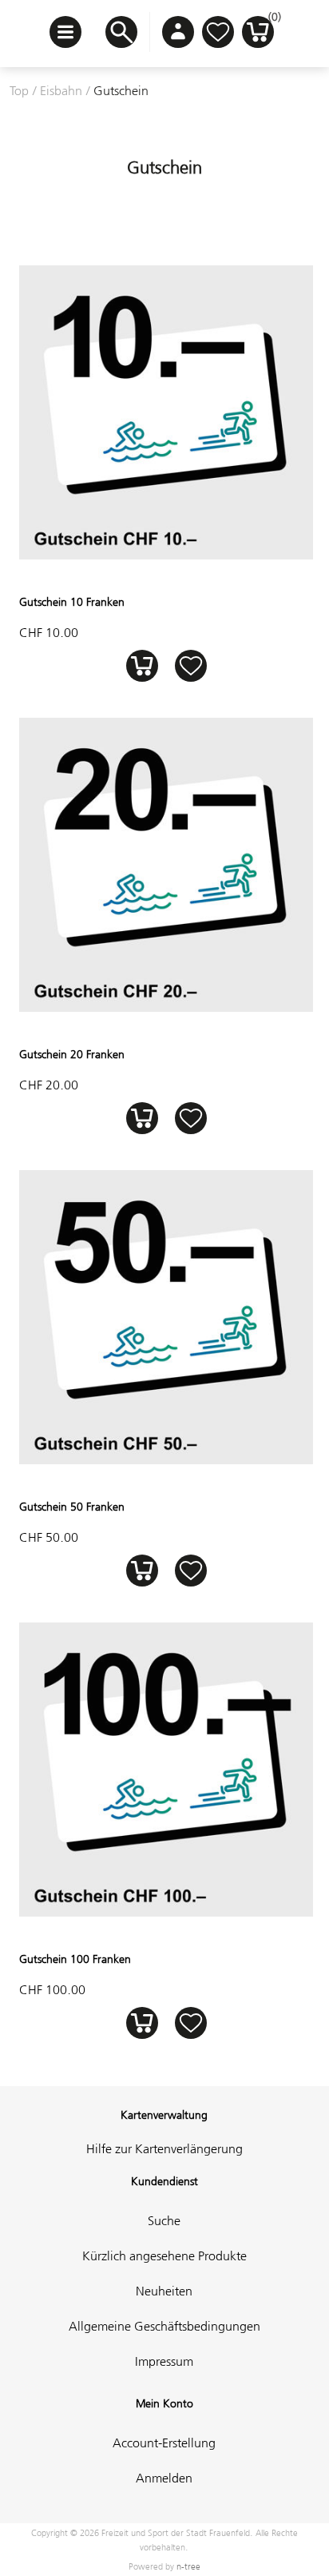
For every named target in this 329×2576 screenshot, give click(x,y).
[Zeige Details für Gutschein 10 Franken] (166, 555)
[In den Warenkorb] (142, 665)
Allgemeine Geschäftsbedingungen (164, 2326)
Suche (164, 2220)
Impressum (164, 2361)
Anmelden (164, 2478)
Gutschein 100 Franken (75, 1959)
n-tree (188, 2566)
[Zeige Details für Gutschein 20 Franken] (166, 1007)
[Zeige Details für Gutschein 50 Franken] (166, 1459)
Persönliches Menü (178, 32)
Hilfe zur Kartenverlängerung (164, 2148)
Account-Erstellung (164, 2443)
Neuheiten (164, 2291)
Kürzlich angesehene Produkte (164, 2255)
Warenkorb (271, 21)
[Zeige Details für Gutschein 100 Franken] (166, 1912)
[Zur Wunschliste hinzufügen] (190, 665)
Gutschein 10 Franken (72, 602)
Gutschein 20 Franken (72, 1054)
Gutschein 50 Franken (72, 1507)
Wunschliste (218, 32)
